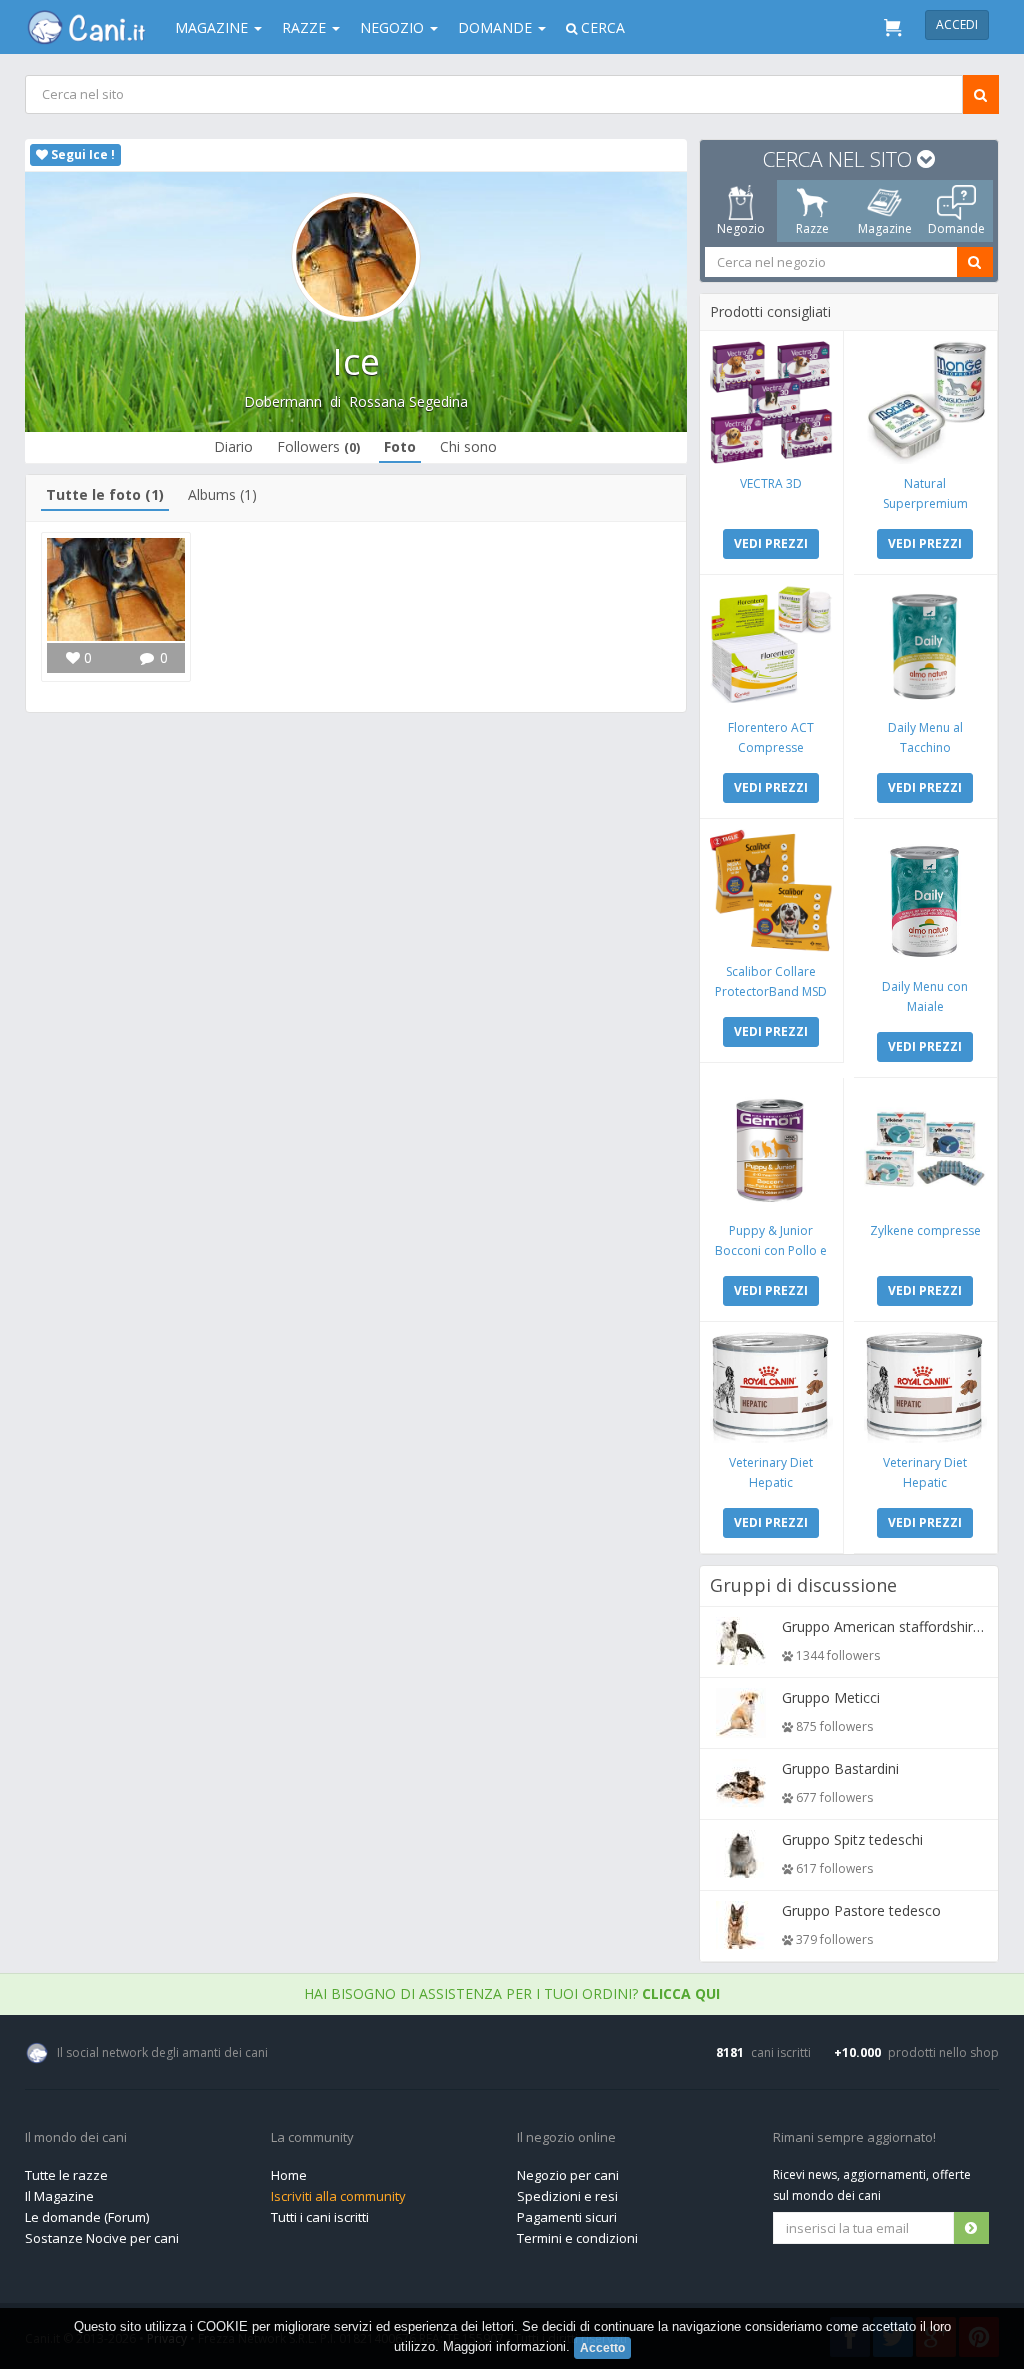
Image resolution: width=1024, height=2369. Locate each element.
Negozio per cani (568, 2175)
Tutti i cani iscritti (320, 2217)
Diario (233, 446)
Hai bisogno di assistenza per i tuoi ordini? (512, 1993)
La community (312, 2138)
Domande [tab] (956, 228)
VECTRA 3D (771, 483)
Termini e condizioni (577, 2238)
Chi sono (468, 446)
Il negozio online (566, 2138)
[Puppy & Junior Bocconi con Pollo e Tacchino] (771, 1149)
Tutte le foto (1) (105, 494)
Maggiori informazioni (504, 2346)
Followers (318, 446)
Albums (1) (222, 494)
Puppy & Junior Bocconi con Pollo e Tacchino (771, 1250)
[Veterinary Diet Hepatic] (771, 1387)
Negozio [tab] (741, 228)
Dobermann (283, 401)
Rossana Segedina (408, 401)
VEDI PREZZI (771, 543)
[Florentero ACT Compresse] (771, 646)
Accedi (957, 24)
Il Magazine (59, 2196)
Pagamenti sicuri (567, 2217)
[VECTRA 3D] (771, 402)
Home (289, 2175)
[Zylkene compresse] (925, 1149)
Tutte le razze (66, 2175)
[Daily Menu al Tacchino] (925, 646)
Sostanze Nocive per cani (102, 2238)
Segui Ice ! (81, 154)
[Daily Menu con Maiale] (925, 898)
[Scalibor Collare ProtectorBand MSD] (771, 890)
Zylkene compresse (925, 1230)
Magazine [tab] (885, 228)
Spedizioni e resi (567, 2196)
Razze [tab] (812, 228)
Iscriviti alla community (338, 2196)
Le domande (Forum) (87, 2217)
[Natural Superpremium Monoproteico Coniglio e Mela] (925, 402)
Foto (400, 446)
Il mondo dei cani (76, 2138)
